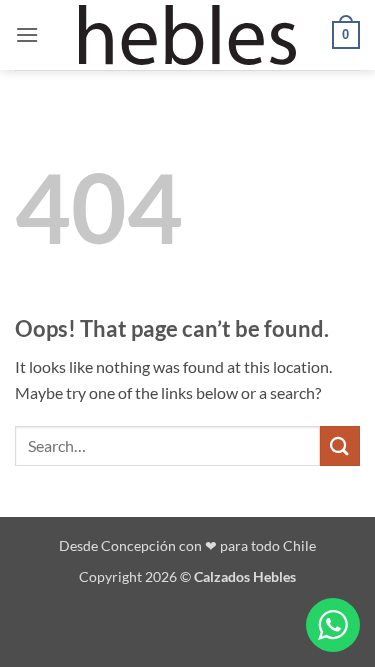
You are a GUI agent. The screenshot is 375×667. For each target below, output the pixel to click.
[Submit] (340, 445)
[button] (27, 34)
